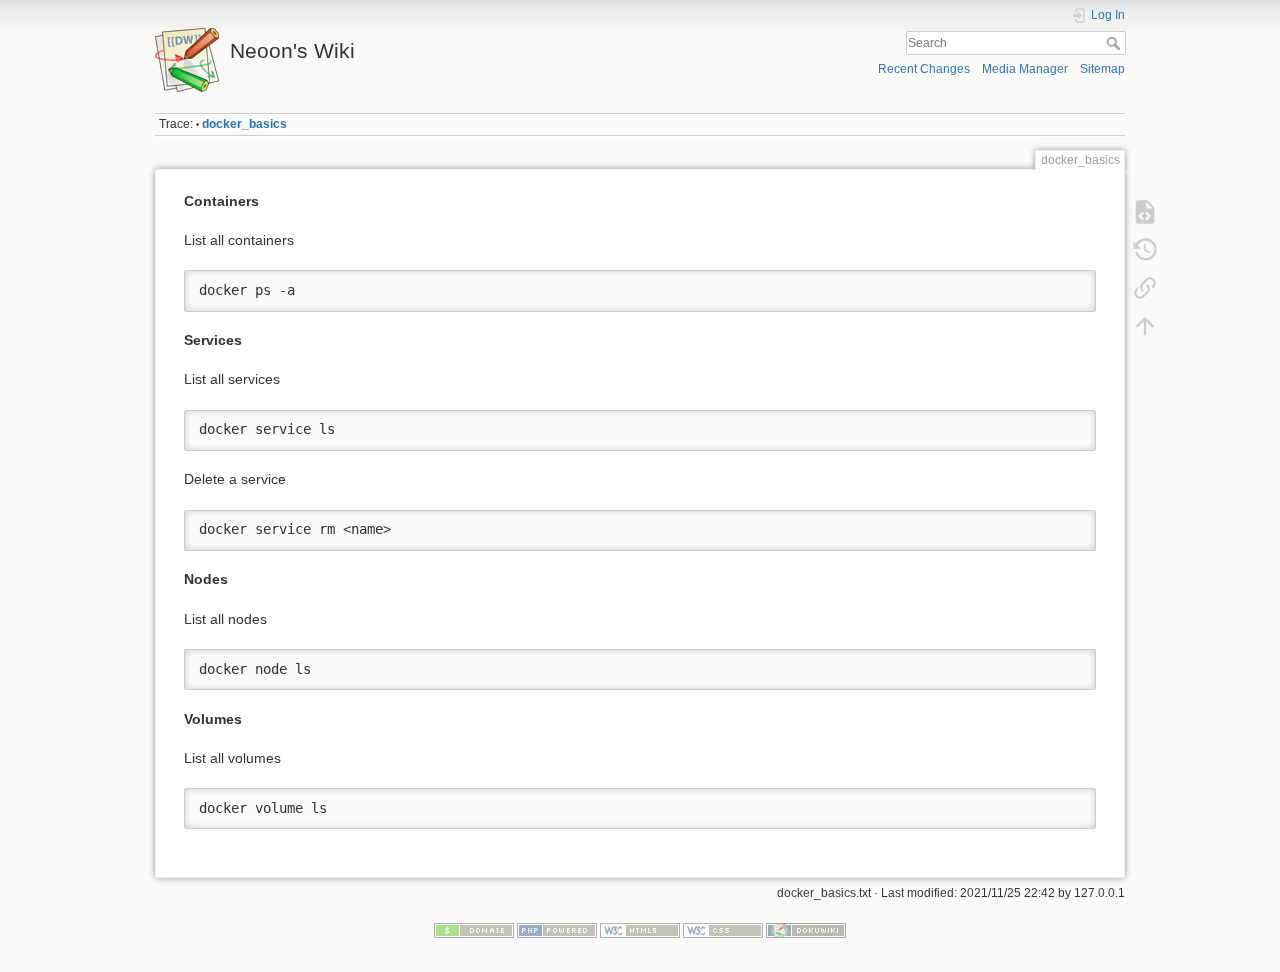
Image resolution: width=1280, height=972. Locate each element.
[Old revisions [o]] (1145, 250)
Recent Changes (924, 69)
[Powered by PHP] (557, 929)
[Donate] (474, 929)
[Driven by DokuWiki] (806, 929)
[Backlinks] (1145, 288)
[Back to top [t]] (1145, 326)
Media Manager (1025, 69)
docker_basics (244, 124)
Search (1115, 43)
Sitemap (1102, 69)
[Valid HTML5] (640, 929)
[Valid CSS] (723, 929)
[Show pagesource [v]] (1145, 212)
